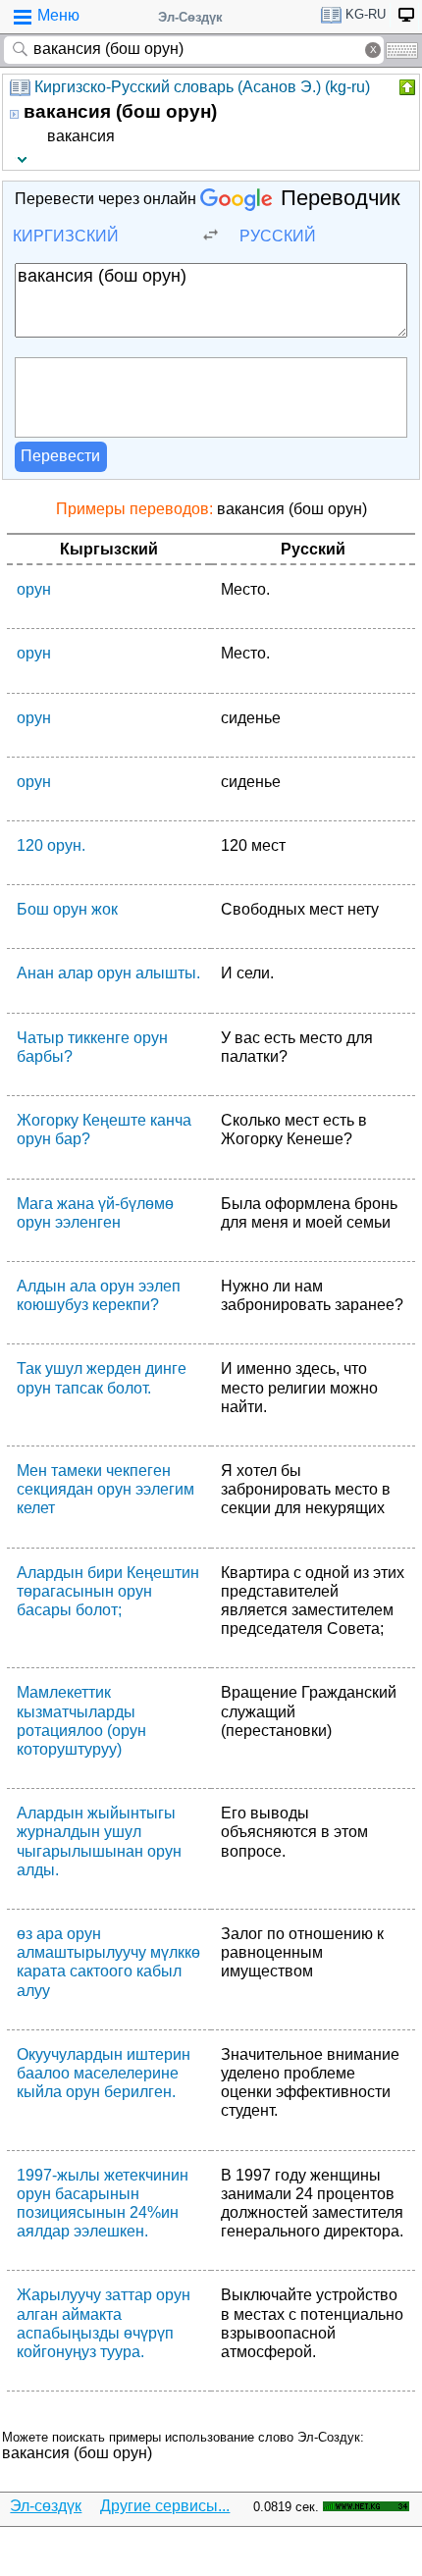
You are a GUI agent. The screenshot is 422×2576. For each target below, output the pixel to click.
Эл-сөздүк (46, 2506)
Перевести (60, 456)
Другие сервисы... (165, 2506)
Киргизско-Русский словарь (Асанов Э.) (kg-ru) (202, 87)
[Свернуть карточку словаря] (405, 87)
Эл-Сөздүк (190, 17)
